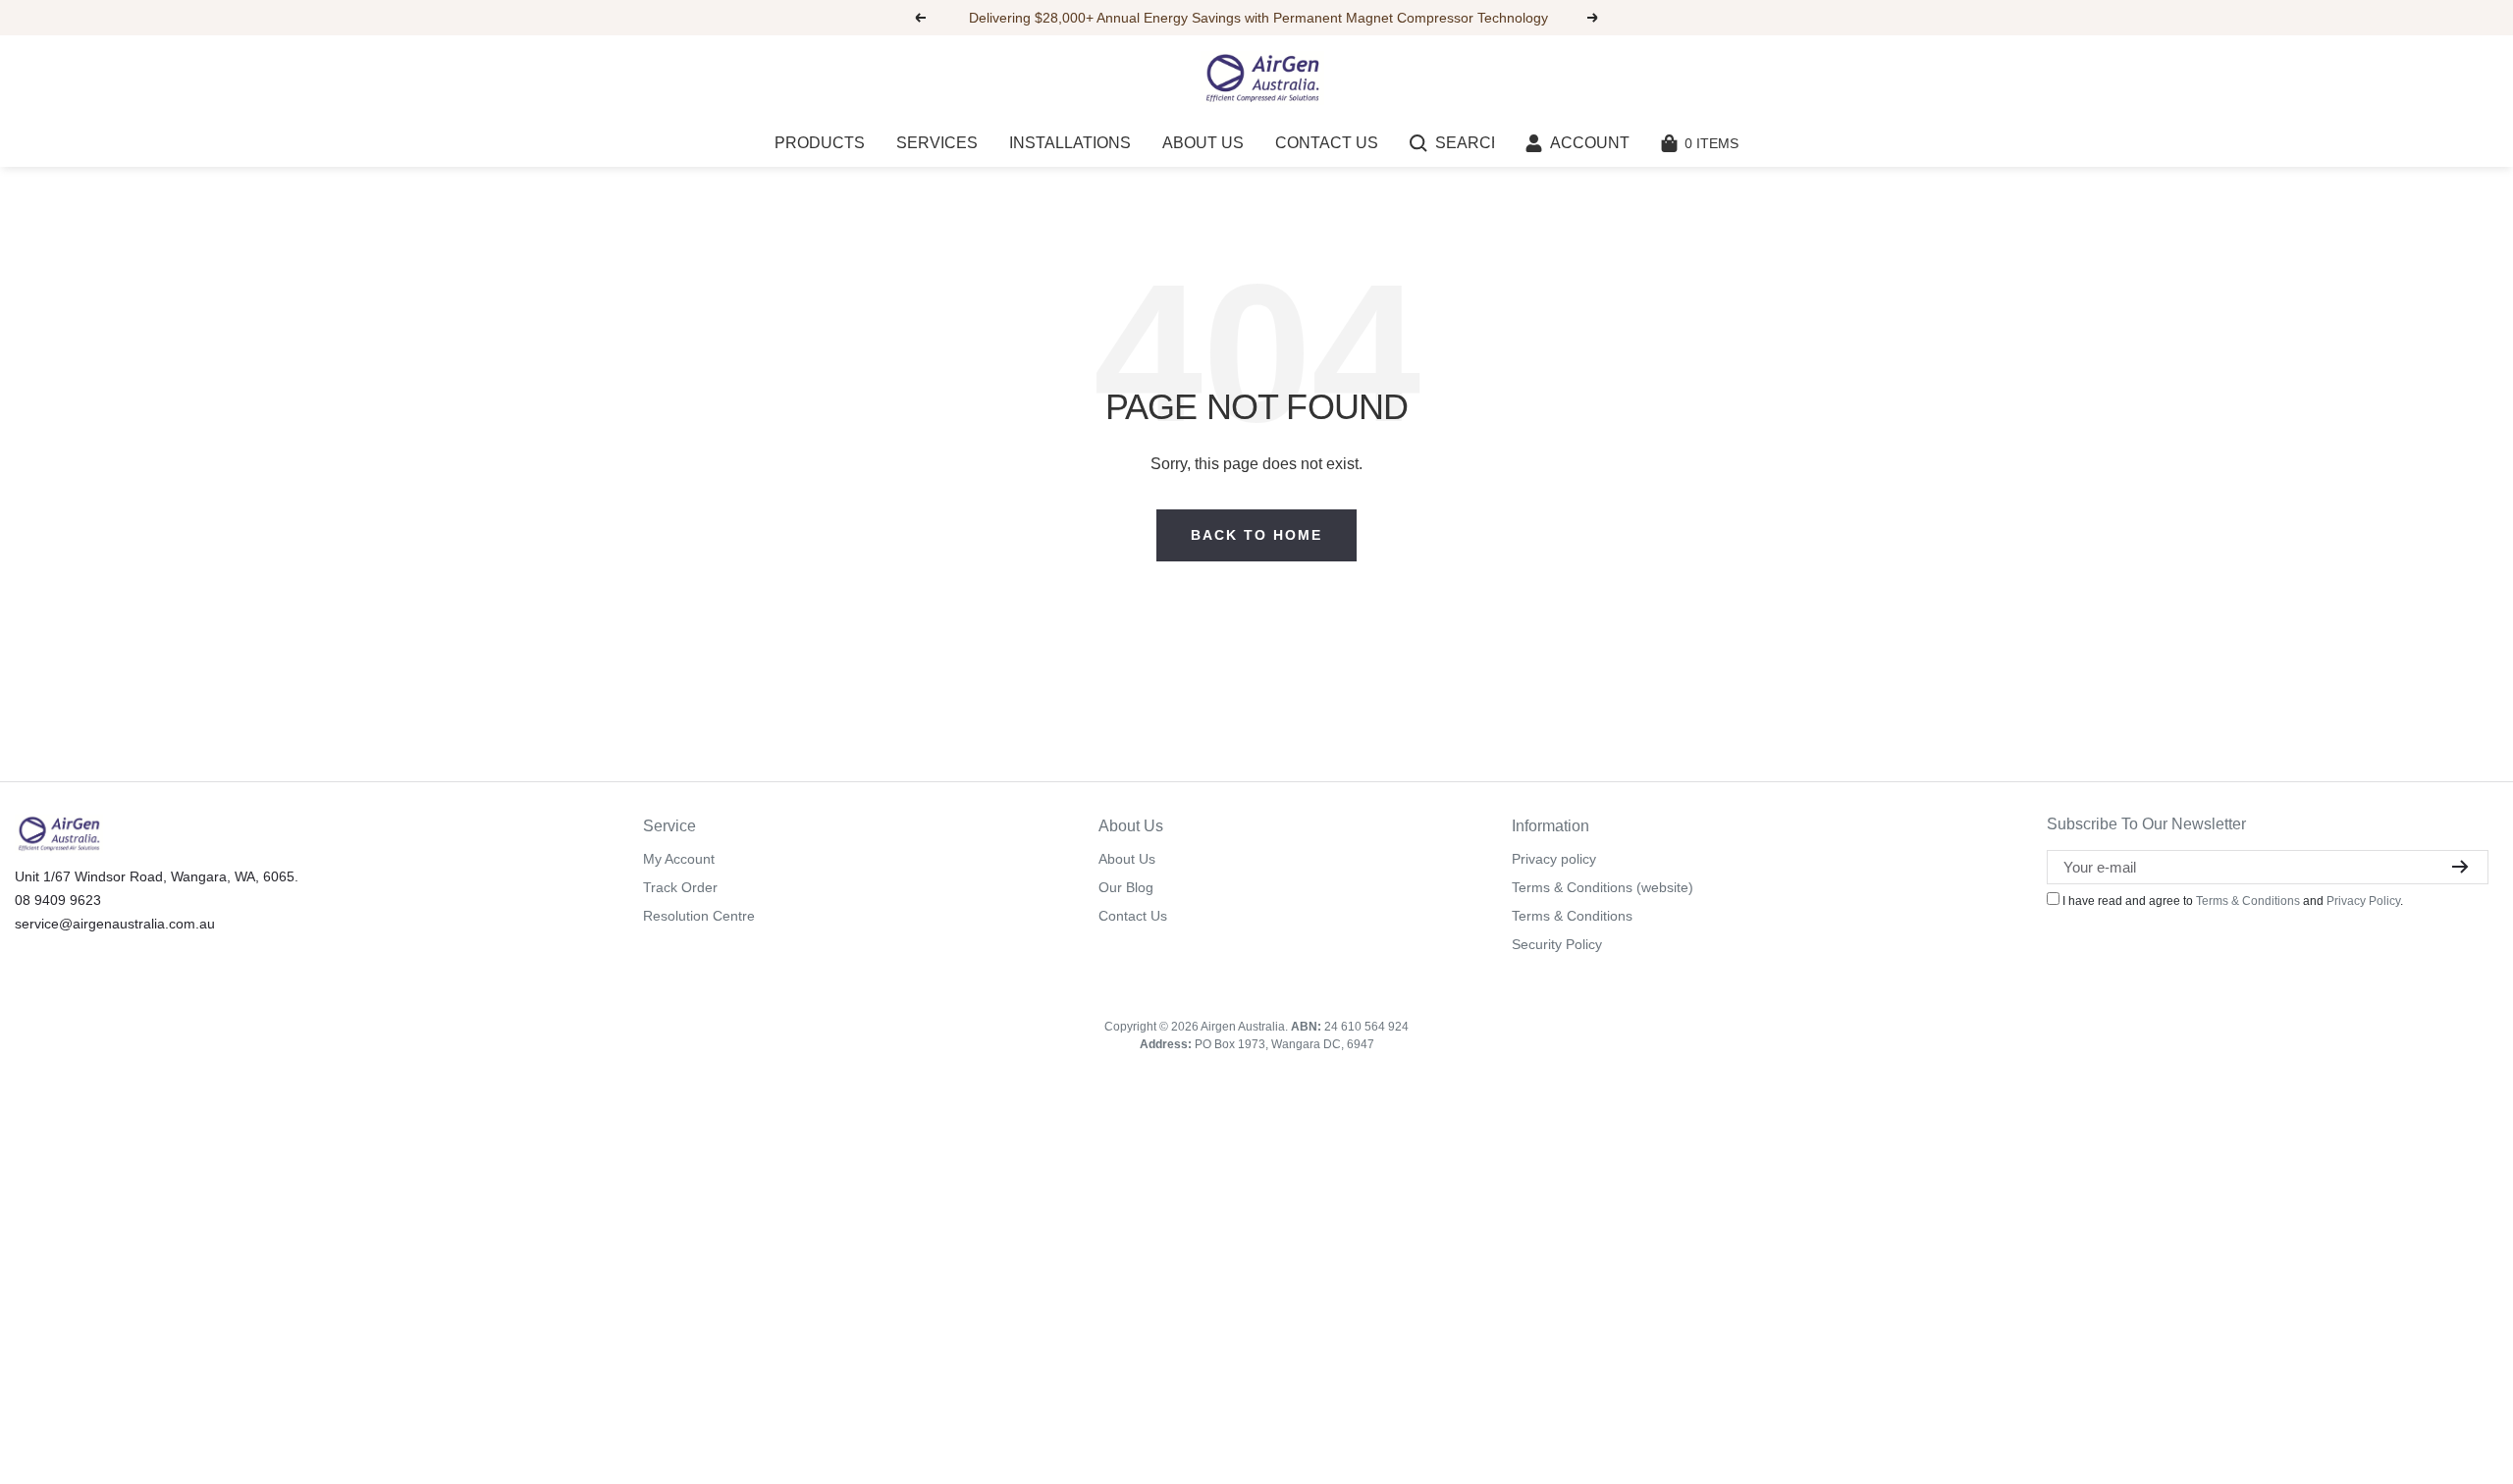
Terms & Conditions (1572, 916)
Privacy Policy (2363, 901)
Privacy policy (1554, 859)
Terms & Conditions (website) (1603, 887)
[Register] (2460, 867)
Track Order (680, 887)
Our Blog (1126, 887)
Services (937, 143)
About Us (1203, 143)
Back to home (1256, 535)
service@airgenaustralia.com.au (115, 924)
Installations (1070, 143)
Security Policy (1557, 944)
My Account (679, 859)
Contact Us (1327, 143)
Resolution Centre (699, 916)
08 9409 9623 (58, 900)
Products (820, 143)
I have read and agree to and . (2231, 901)
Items (1711, 143)
